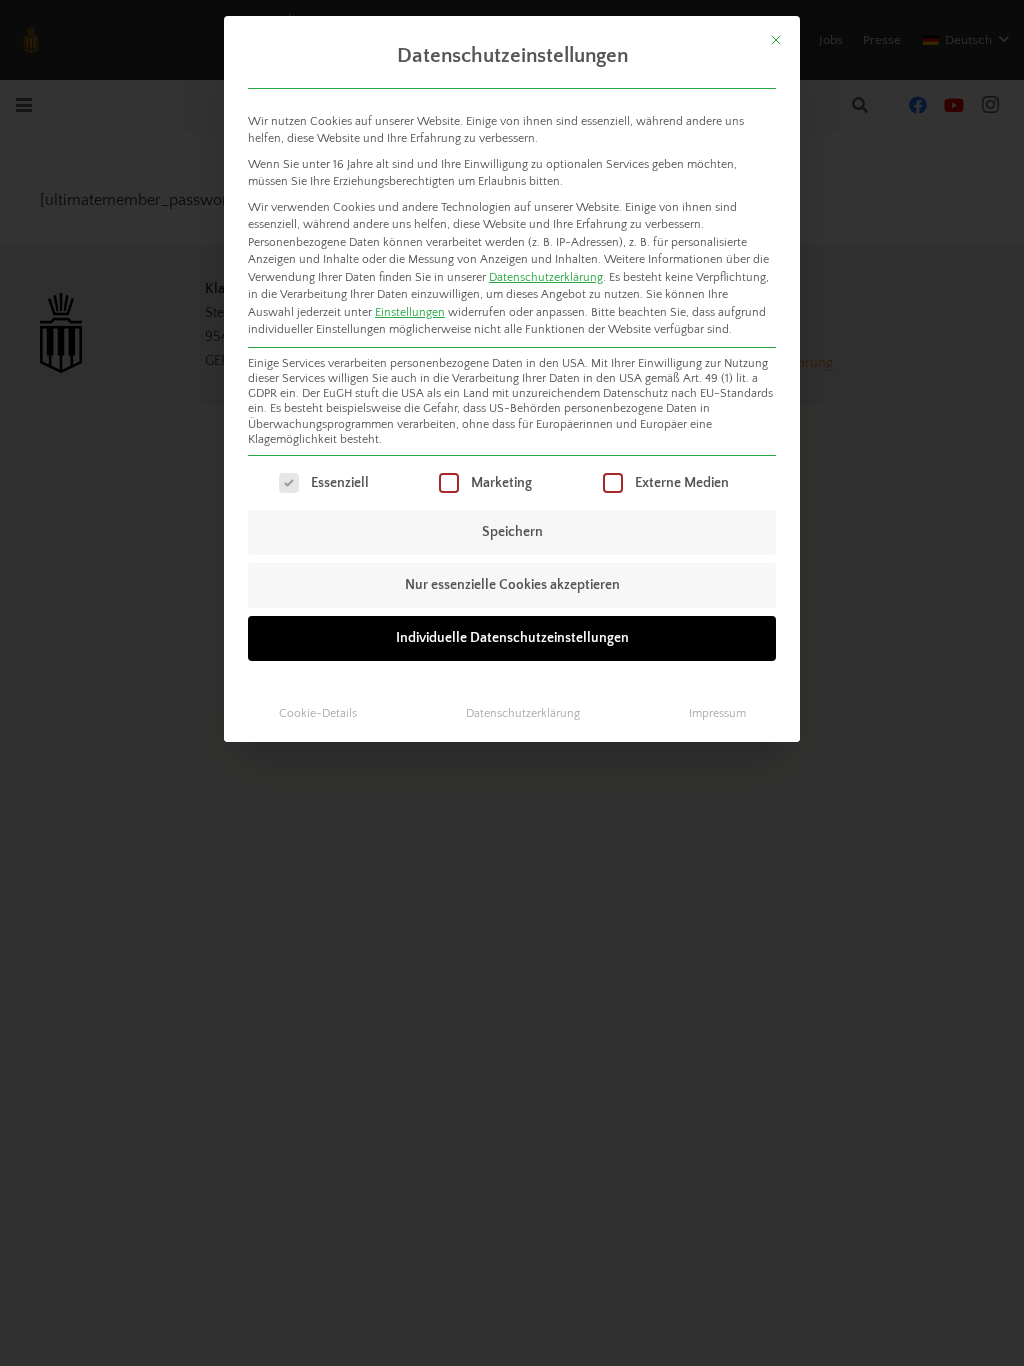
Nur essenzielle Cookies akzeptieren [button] (512, 585)
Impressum (717, 713)
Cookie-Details (318, 713)
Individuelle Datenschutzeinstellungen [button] (512, 638)
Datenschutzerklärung (546, 277)
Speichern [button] (512, 532)
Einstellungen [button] (410, 312)
